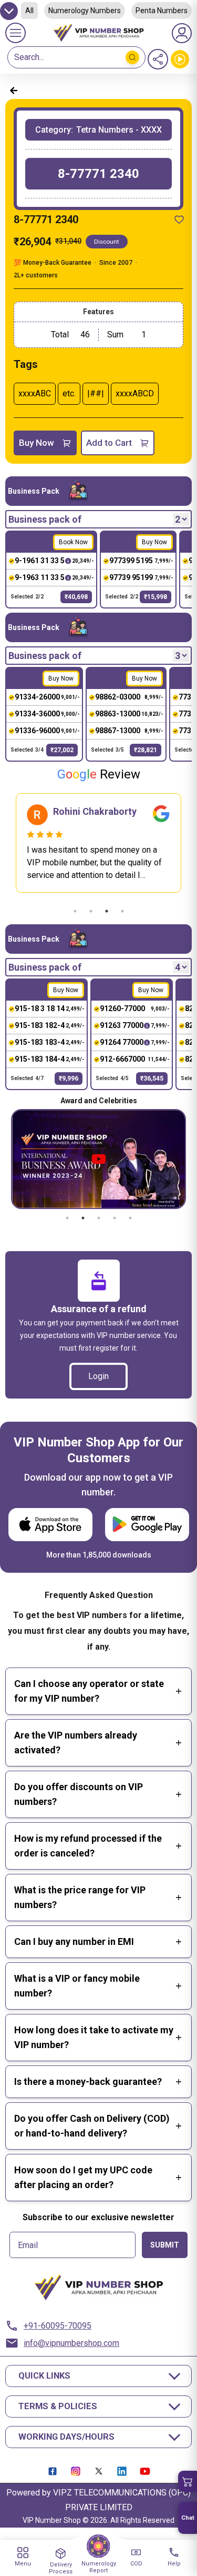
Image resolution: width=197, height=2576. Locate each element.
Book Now (73, 542)
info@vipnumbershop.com (71, 2343)
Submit (165, 2245)
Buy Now (37, 443)
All (29, 11)
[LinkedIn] (122, 2471)
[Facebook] (53, 2471)
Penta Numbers (162, 11)
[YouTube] (145, 2471)
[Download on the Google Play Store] (147, 1525)
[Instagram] (76, 2471)
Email (28, 2245)
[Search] (132, 57)
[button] (188, 2481)
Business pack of (45, 519)
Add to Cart (109, 443)
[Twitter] (99, 2471)
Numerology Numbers (85, 11)
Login (98, 1376)
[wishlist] (179, 219)
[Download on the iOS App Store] (50, 1525)
